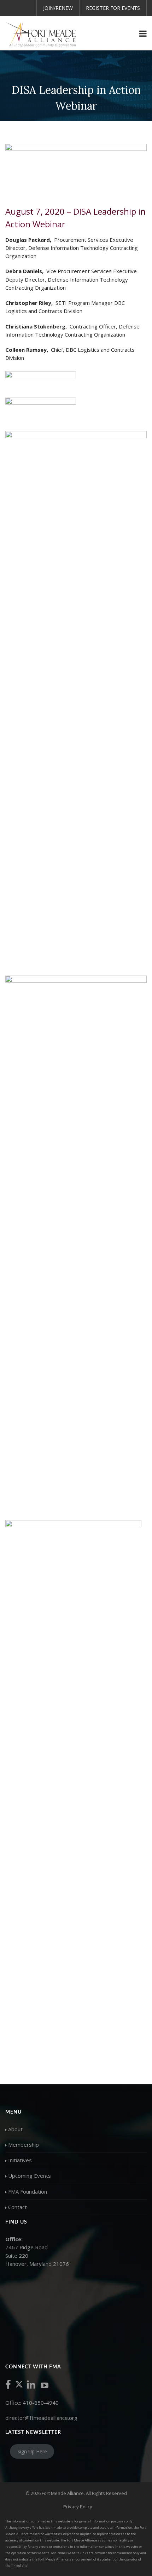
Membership (24, 2145)
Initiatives (20, 2160)
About (15, 2129)
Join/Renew (58, 8)
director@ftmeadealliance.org (41, 2418)
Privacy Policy (78, 2507)
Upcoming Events (30, 2176)
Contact (17, 2207)
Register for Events (113, 8)
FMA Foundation (28, 2191)
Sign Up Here (32, 2451)
